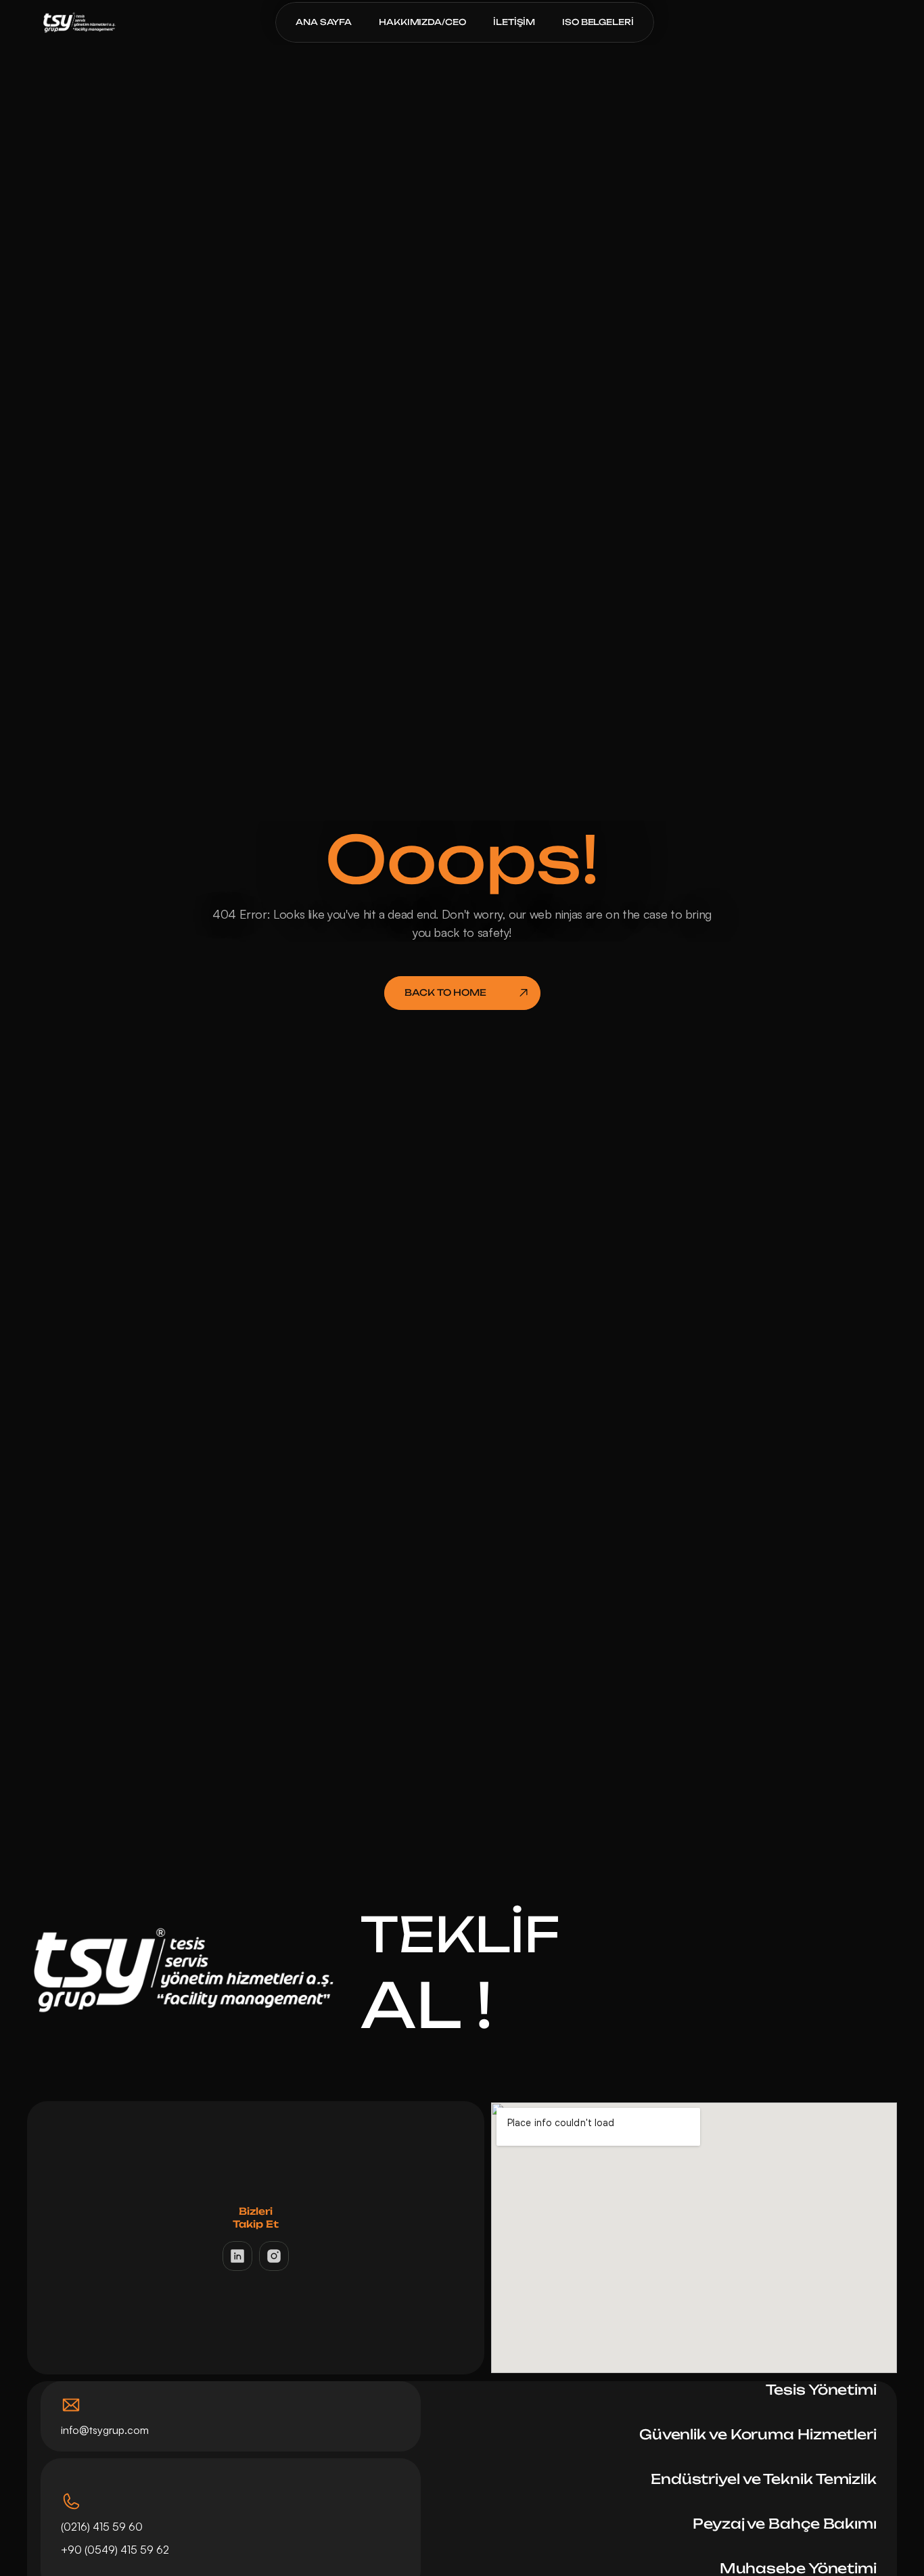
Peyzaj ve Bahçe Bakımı (785, 2524)
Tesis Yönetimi (821, 2390)
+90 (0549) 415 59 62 (116, 2550)
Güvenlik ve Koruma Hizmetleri (758, 2434)
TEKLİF (460, 1934)
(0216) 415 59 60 (102, 2527)
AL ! (426, 2005)
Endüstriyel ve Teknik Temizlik (764, 2479)
